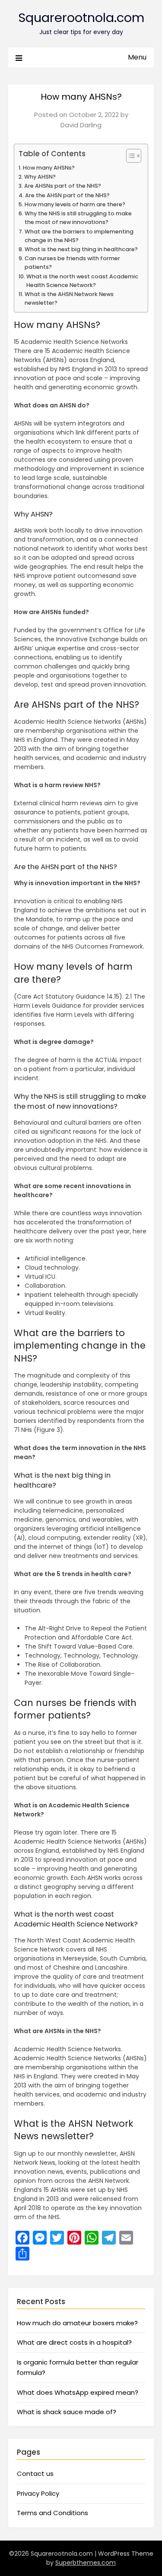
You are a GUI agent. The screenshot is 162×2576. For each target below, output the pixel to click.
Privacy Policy (38, 2493)
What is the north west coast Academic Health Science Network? (82, 281)
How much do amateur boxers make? (77, 2323)
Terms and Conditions (52, 2513)
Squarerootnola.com (81, 18)
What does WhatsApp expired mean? (78, 2392)
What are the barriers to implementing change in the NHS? (79, 236)
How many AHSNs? (49, 168)
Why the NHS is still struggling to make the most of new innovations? (78, 218)
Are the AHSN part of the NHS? (67, 195)
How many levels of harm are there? (75, 204)
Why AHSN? (40, 177)
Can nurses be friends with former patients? (72, 263)
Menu (137, 57)
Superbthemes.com (86, 2563)
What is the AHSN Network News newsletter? (69, 298)
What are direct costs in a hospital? (74, 2342)
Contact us (35, 2474)
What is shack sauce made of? (67, 2412)
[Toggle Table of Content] (129, 156)
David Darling (81, 125)
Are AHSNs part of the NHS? (63, 186)
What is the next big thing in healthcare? (81, 249)
